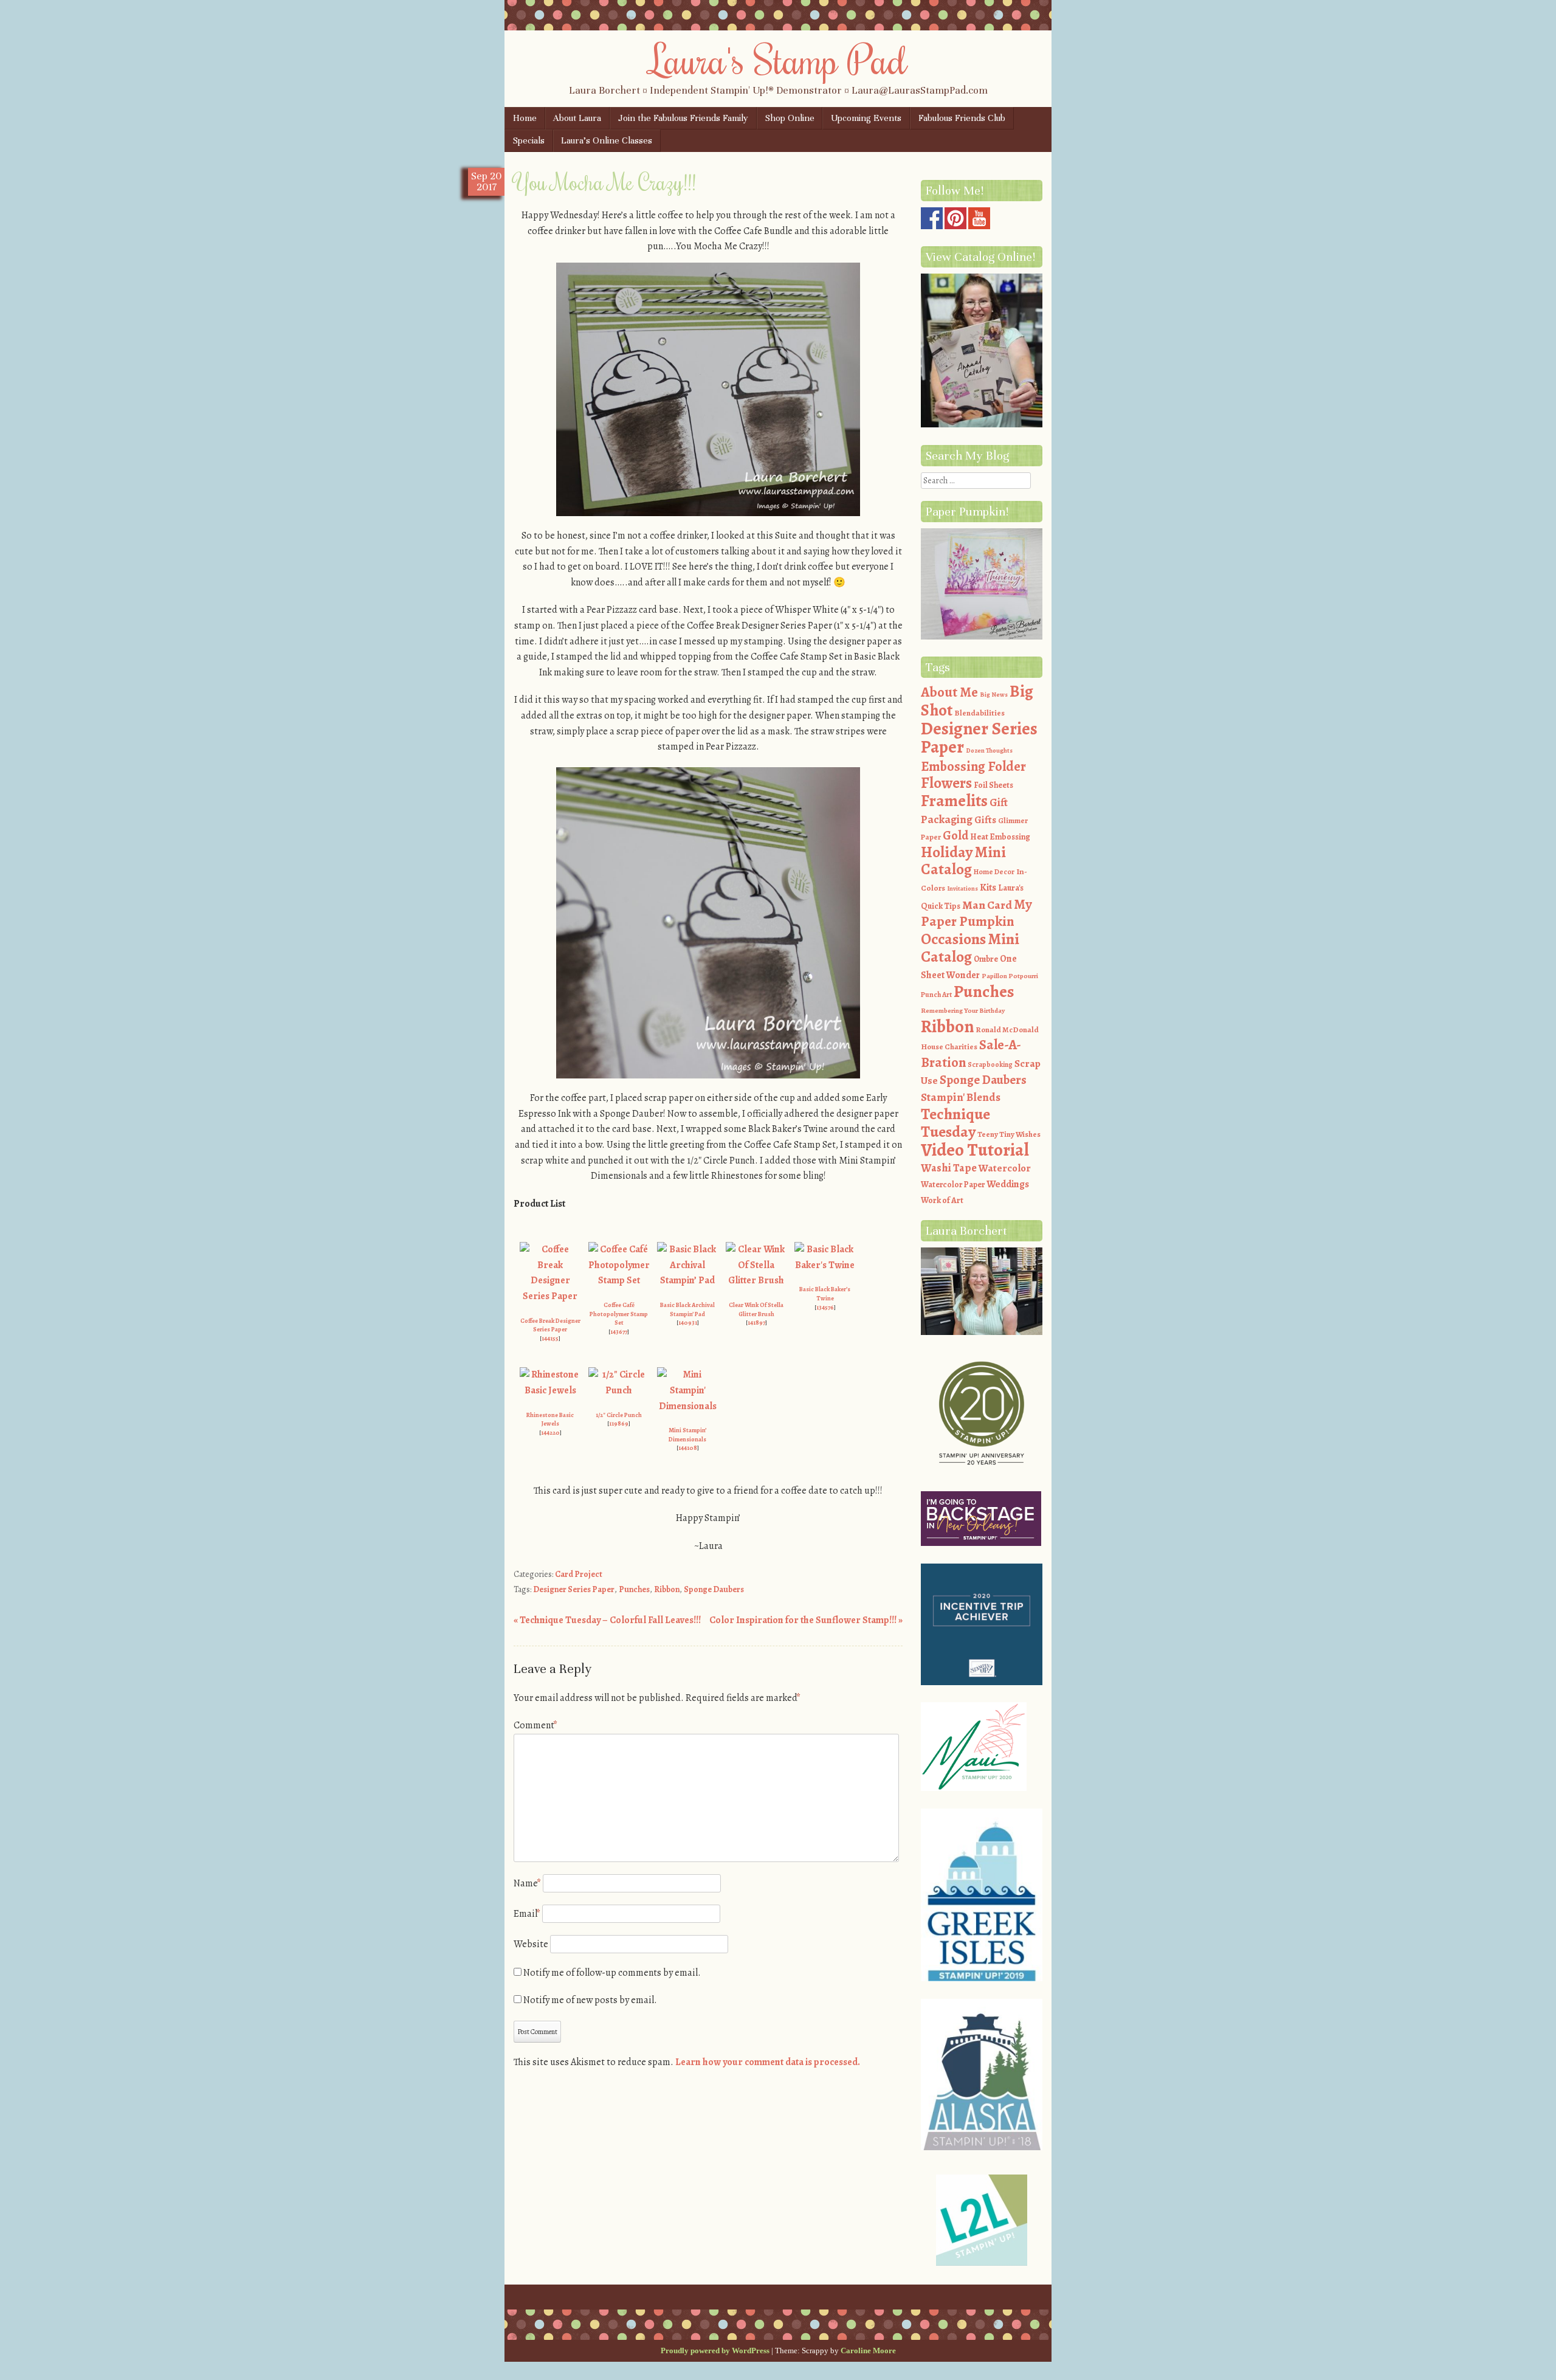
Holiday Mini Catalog (963, 861)
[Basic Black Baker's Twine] (825, 1265)
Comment (535, 1725)
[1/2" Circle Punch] (619, 1390)
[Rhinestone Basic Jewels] (550, 1390)
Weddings (1008, 1184)
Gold (955, 835)
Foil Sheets (993, 785)
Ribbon (667, 1589)
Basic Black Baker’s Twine (825, 1294)
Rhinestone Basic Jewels (550, 1419)
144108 (688, 1448)
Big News (994, 695)
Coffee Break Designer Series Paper (550, 1325)
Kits (988, 888)
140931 (688, 1323)
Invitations (962, 888)
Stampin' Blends (961, 1097)
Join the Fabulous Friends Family (683, 118)
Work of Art (942, 1200)
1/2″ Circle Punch (619, 1415)
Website (531, 1944)
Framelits (954, 801)
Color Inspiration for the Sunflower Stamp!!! (806, 1620)
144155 (550, 1338)
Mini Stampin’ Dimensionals (687, 1435)
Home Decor (994, 872)
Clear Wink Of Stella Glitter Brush (756, 1309)
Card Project (579, 1574)
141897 (756, 1323)
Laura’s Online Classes (607, 140)
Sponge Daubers (714, 1589)
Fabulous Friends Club (962, 118)
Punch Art (936, 995)
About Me (949, 692)
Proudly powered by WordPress (715, 2351)
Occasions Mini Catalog (970, 948)
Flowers (946, 783)
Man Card (987, 905)
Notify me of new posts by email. (590, 2000)
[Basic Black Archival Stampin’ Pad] (687, 1280)
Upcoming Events (866, 118)
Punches (634, 1589)
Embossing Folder (973, 766)
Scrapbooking (990, 1064)
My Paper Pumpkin (976, 913)
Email (527, 1914)
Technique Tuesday (955, 1123)
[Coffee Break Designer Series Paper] (550, 1296)
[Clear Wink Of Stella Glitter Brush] (756, 1280)
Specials (529, 140)
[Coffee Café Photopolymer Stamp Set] (619, 1280)
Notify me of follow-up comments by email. (612, 1973)
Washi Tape (949, 1168)
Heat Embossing (1000, 837)
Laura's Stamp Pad (778, 59)
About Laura (577, 118)
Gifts (985, 820)
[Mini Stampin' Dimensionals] (687, 1406)
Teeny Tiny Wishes (1009, 1134)
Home (525, 118)
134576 (825, 1307)
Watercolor (1005, 1168)
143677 (619, 1332)
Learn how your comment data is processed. (768, 2062)
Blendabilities (979, 713)
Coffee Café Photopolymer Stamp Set (619, 1314)
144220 (550, 1433)
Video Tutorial (975, 1150)
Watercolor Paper (953, 1185)
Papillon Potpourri (1010, 976)
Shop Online (790, 118)
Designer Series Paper (574, 1589)
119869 (619, 1423)
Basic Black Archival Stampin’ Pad (687, 1309)
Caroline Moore (868, 2351)
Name (527, 1883)
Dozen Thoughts (989, 750)
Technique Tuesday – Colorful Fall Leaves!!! (607, 1620)
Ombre (986, 959)
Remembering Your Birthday (963, 1011)
